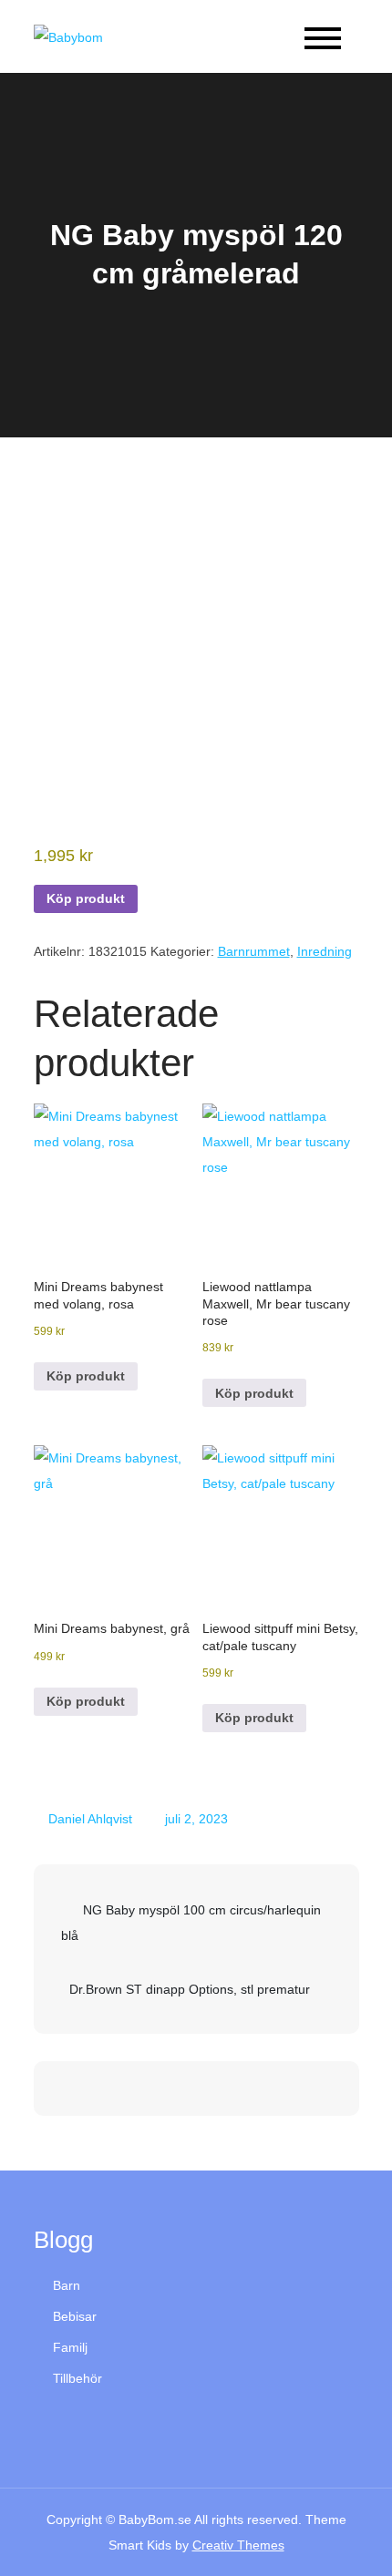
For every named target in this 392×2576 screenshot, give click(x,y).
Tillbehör (77, 2378)
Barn (67, 2285)
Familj (70, 2347)
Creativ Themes (238, 2545)
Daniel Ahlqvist (90, 1819)
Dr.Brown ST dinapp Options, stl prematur (190, 1989)
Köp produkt (86, 898)
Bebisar (75, 2316)
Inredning (325, 951)
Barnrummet (254, 951)
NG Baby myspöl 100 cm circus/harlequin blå (191, 1923)
